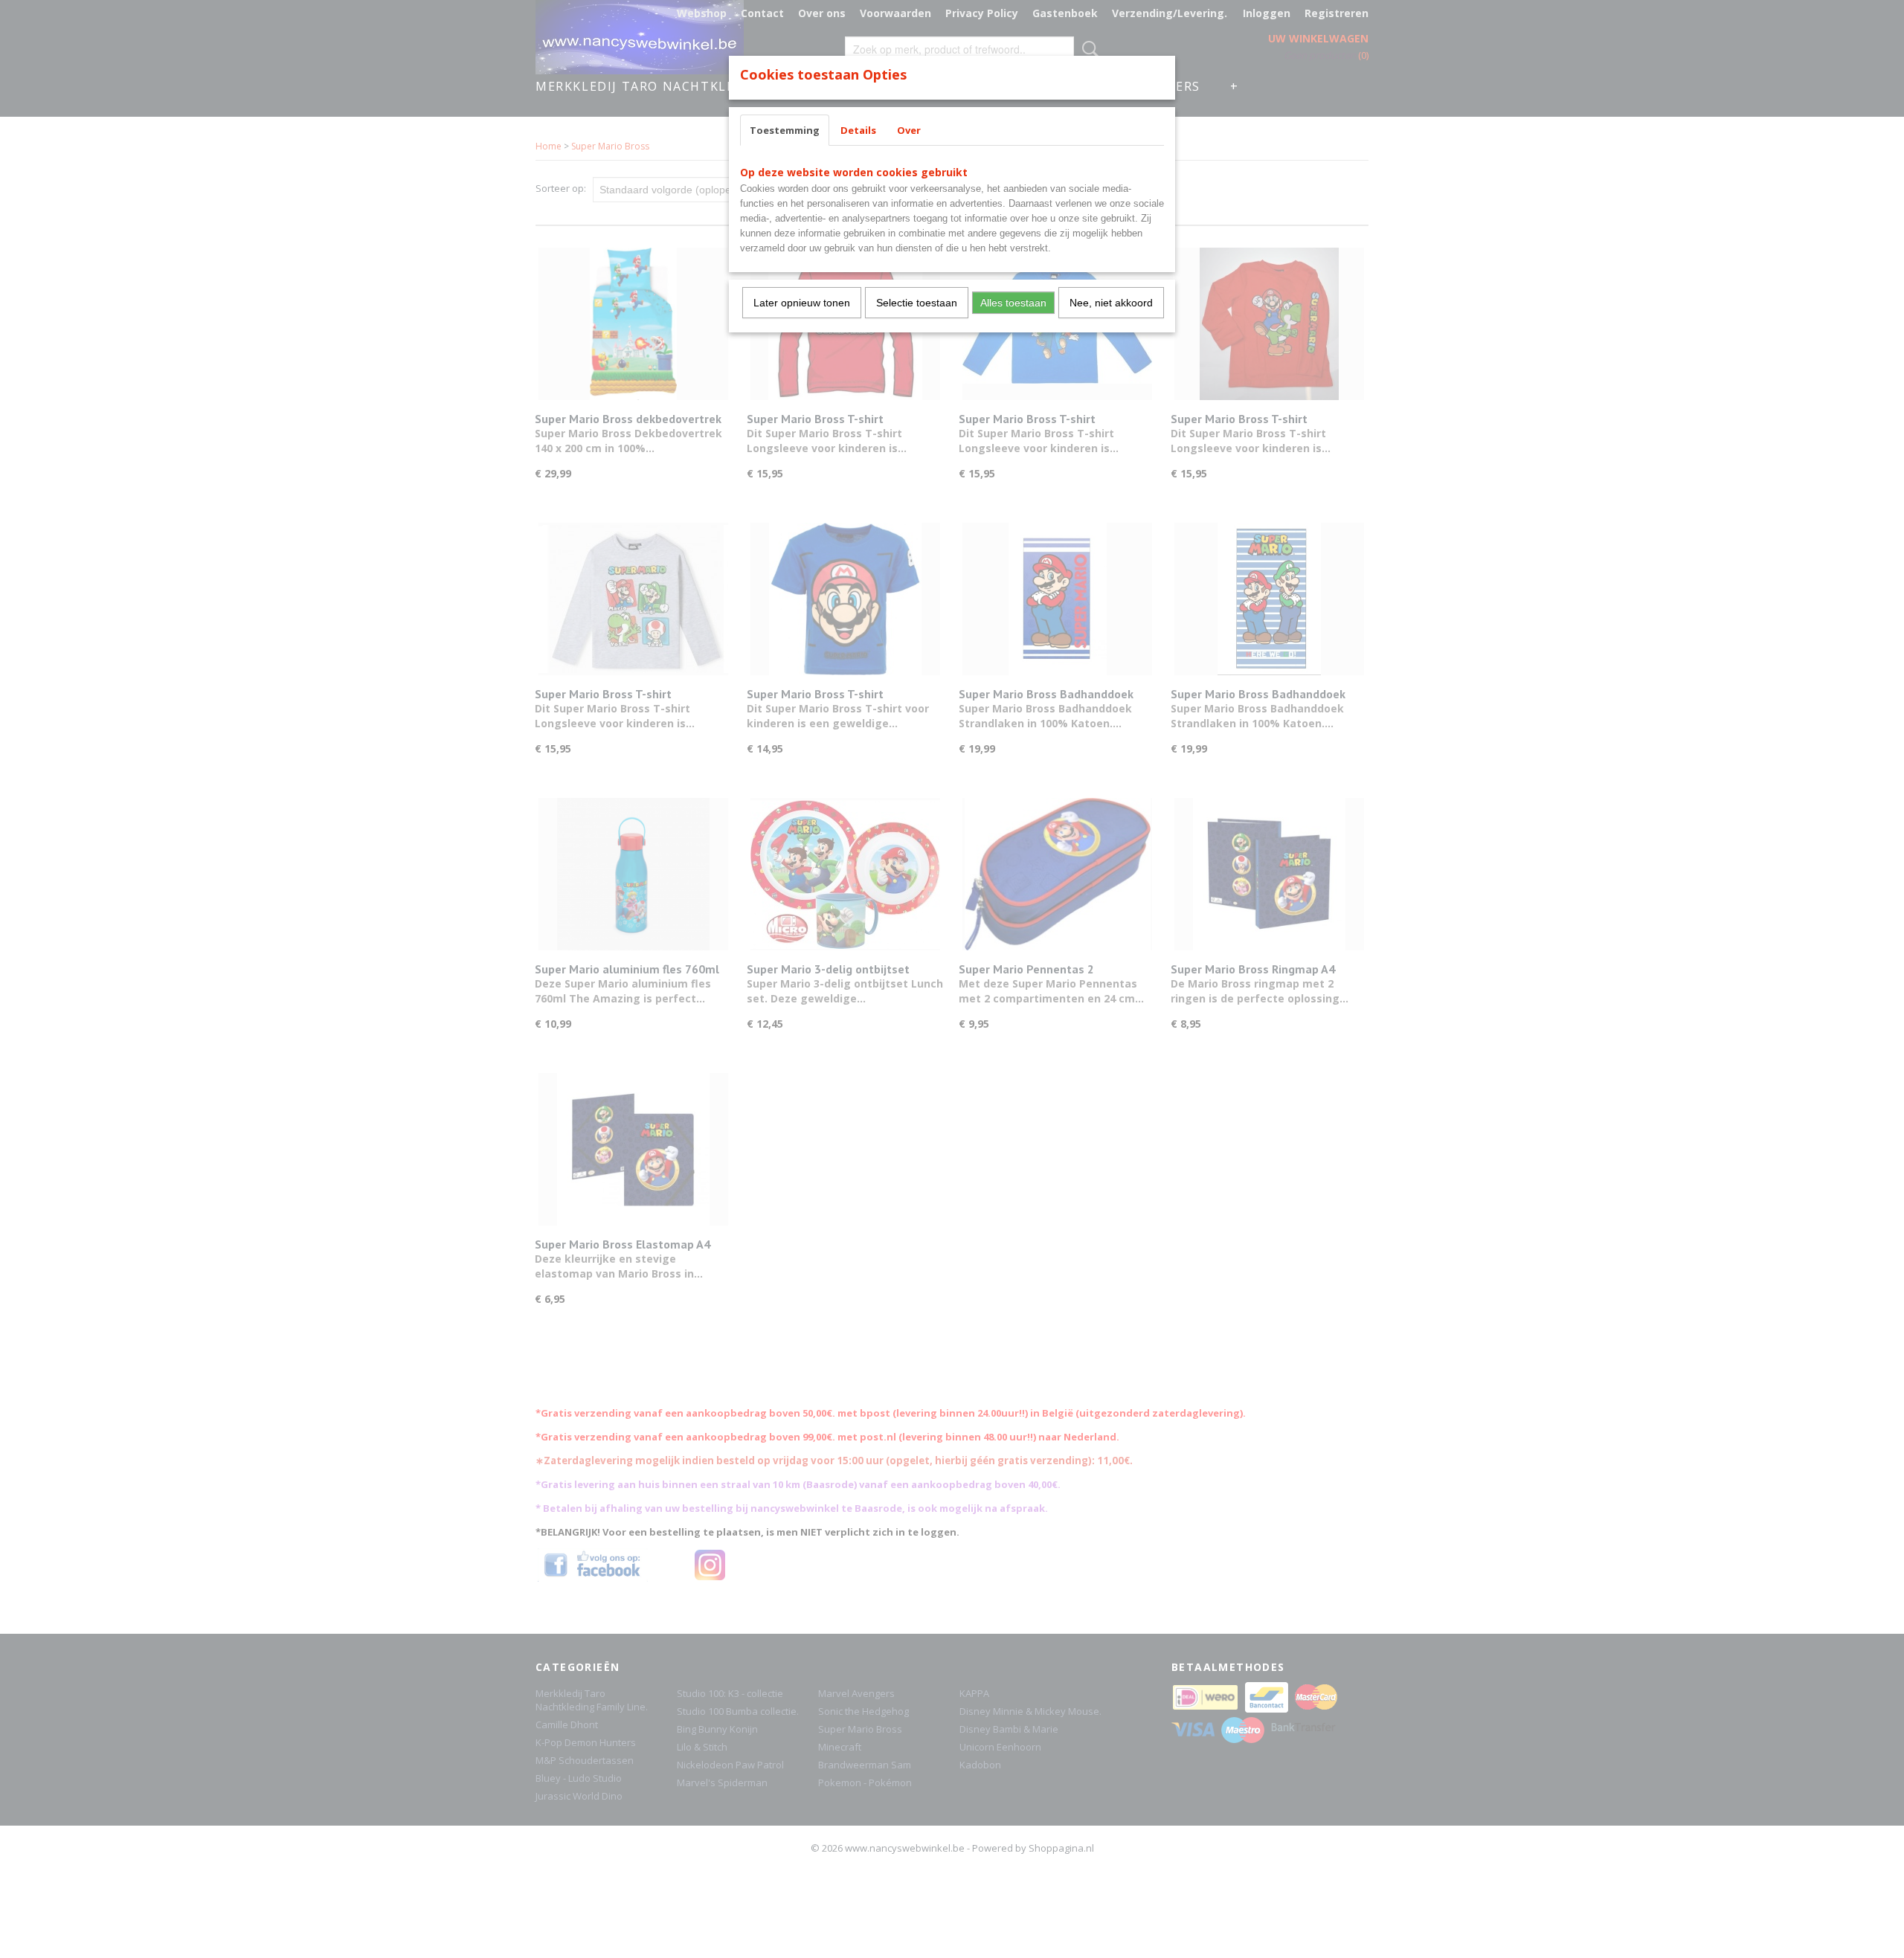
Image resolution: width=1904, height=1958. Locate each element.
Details (858, 130)
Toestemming (785, 130)
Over (909, 130)
